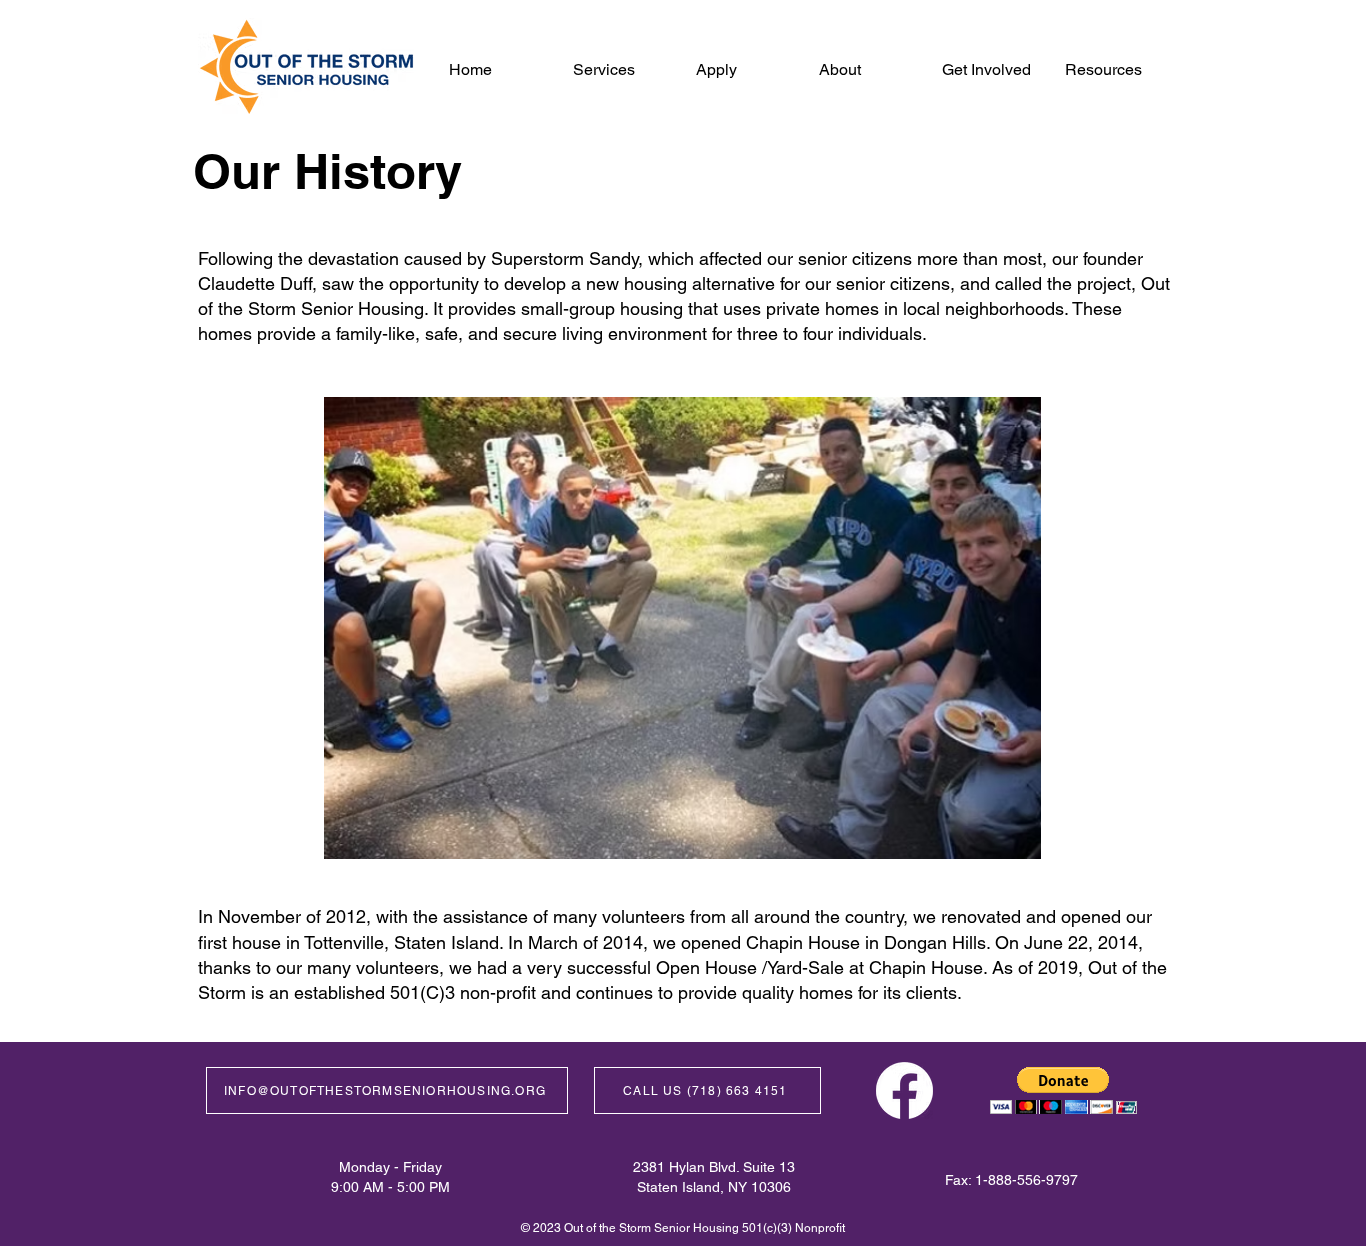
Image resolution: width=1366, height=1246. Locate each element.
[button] (865, 69)
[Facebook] (904, 1090)
